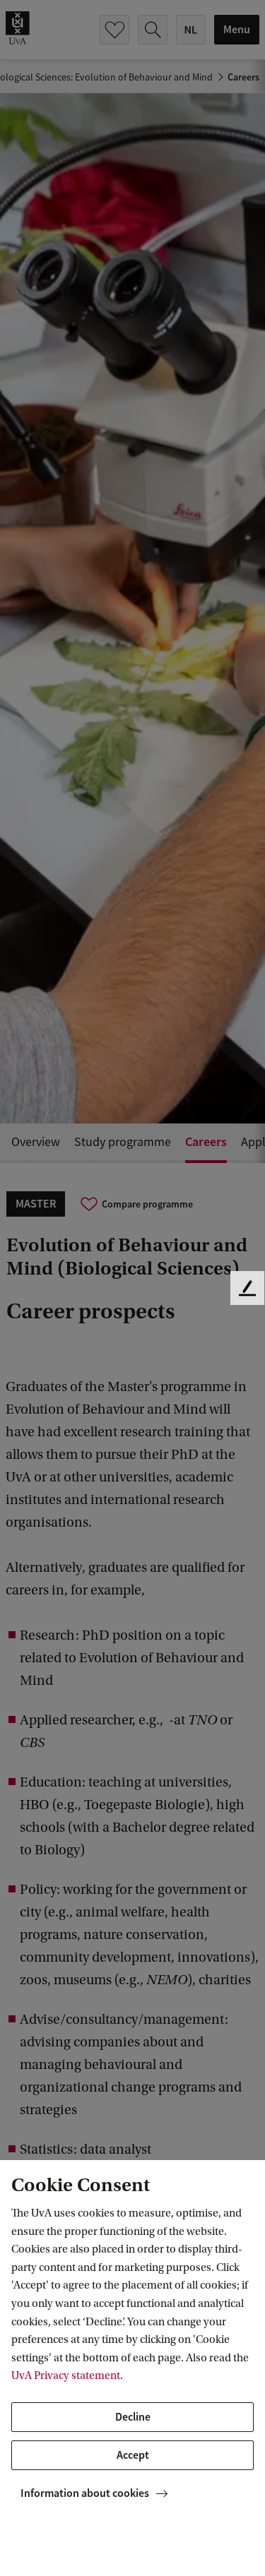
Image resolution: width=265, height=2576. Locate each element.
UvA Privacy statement (66, 2375)
